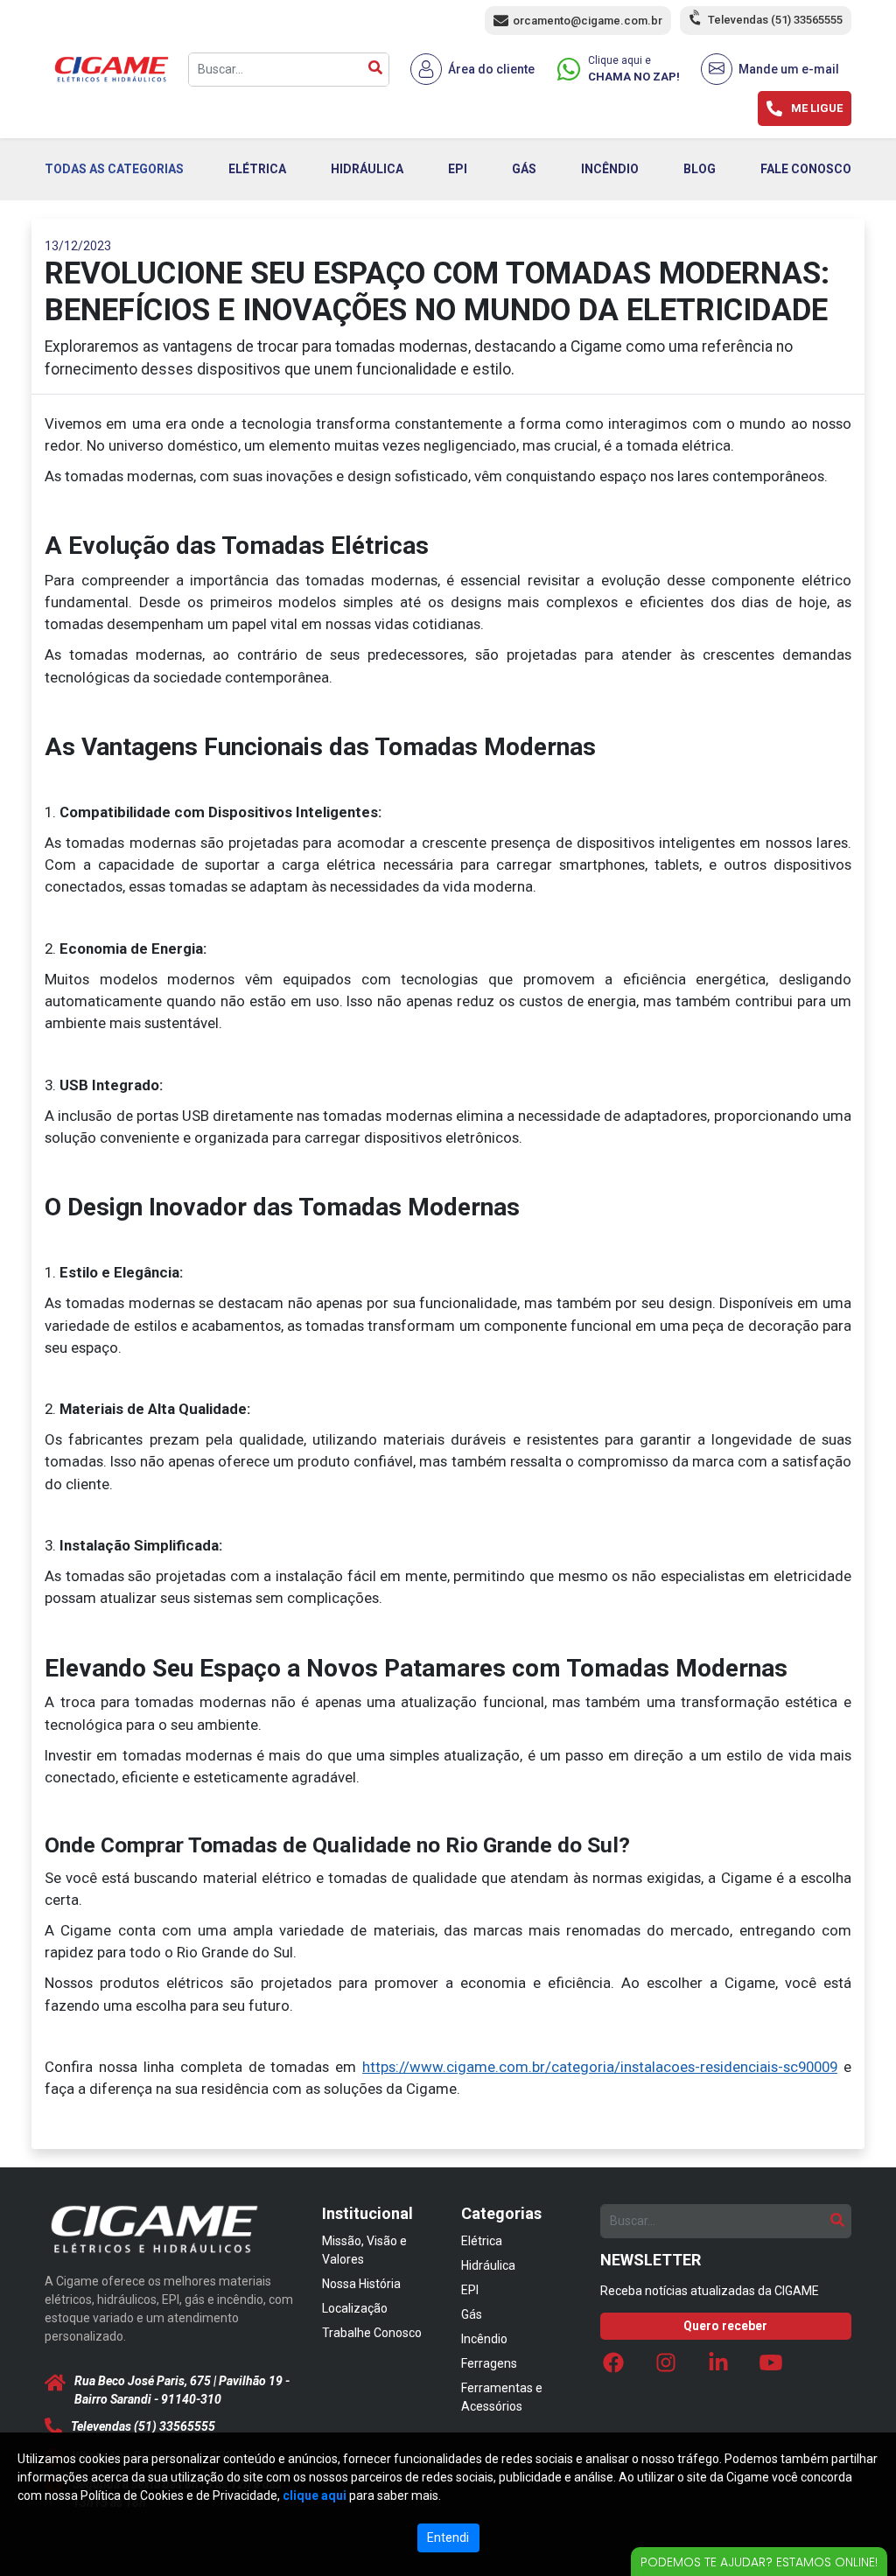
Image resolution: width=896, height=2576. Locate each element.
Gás (472, 2314)
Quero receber (725, 2326)
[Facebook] (613, 2368)
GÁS (524, 169)
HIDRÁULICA (367, 169)
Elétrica (482, 2241)
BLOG (700, 169)
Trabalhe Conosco (372, 2333)
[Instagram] (666, 2368)
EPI (458, 169)
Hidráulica (488, 2265)
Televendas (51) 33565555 (775, 20)
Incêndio (484, 2339)
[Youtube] (771, 2368)
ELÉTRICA (257, 169)
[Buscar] (375, 70)
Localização (355, 2308)
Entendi (448, 2537)
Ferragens (489, 2363)
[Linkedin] (718, 2368)
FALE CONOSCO (806, 169)
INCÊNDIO (610, 169)
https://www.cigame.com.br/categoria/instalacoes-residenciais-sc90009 (600, 2067)
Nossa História (361, 2284)
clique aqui (315, 2495)
